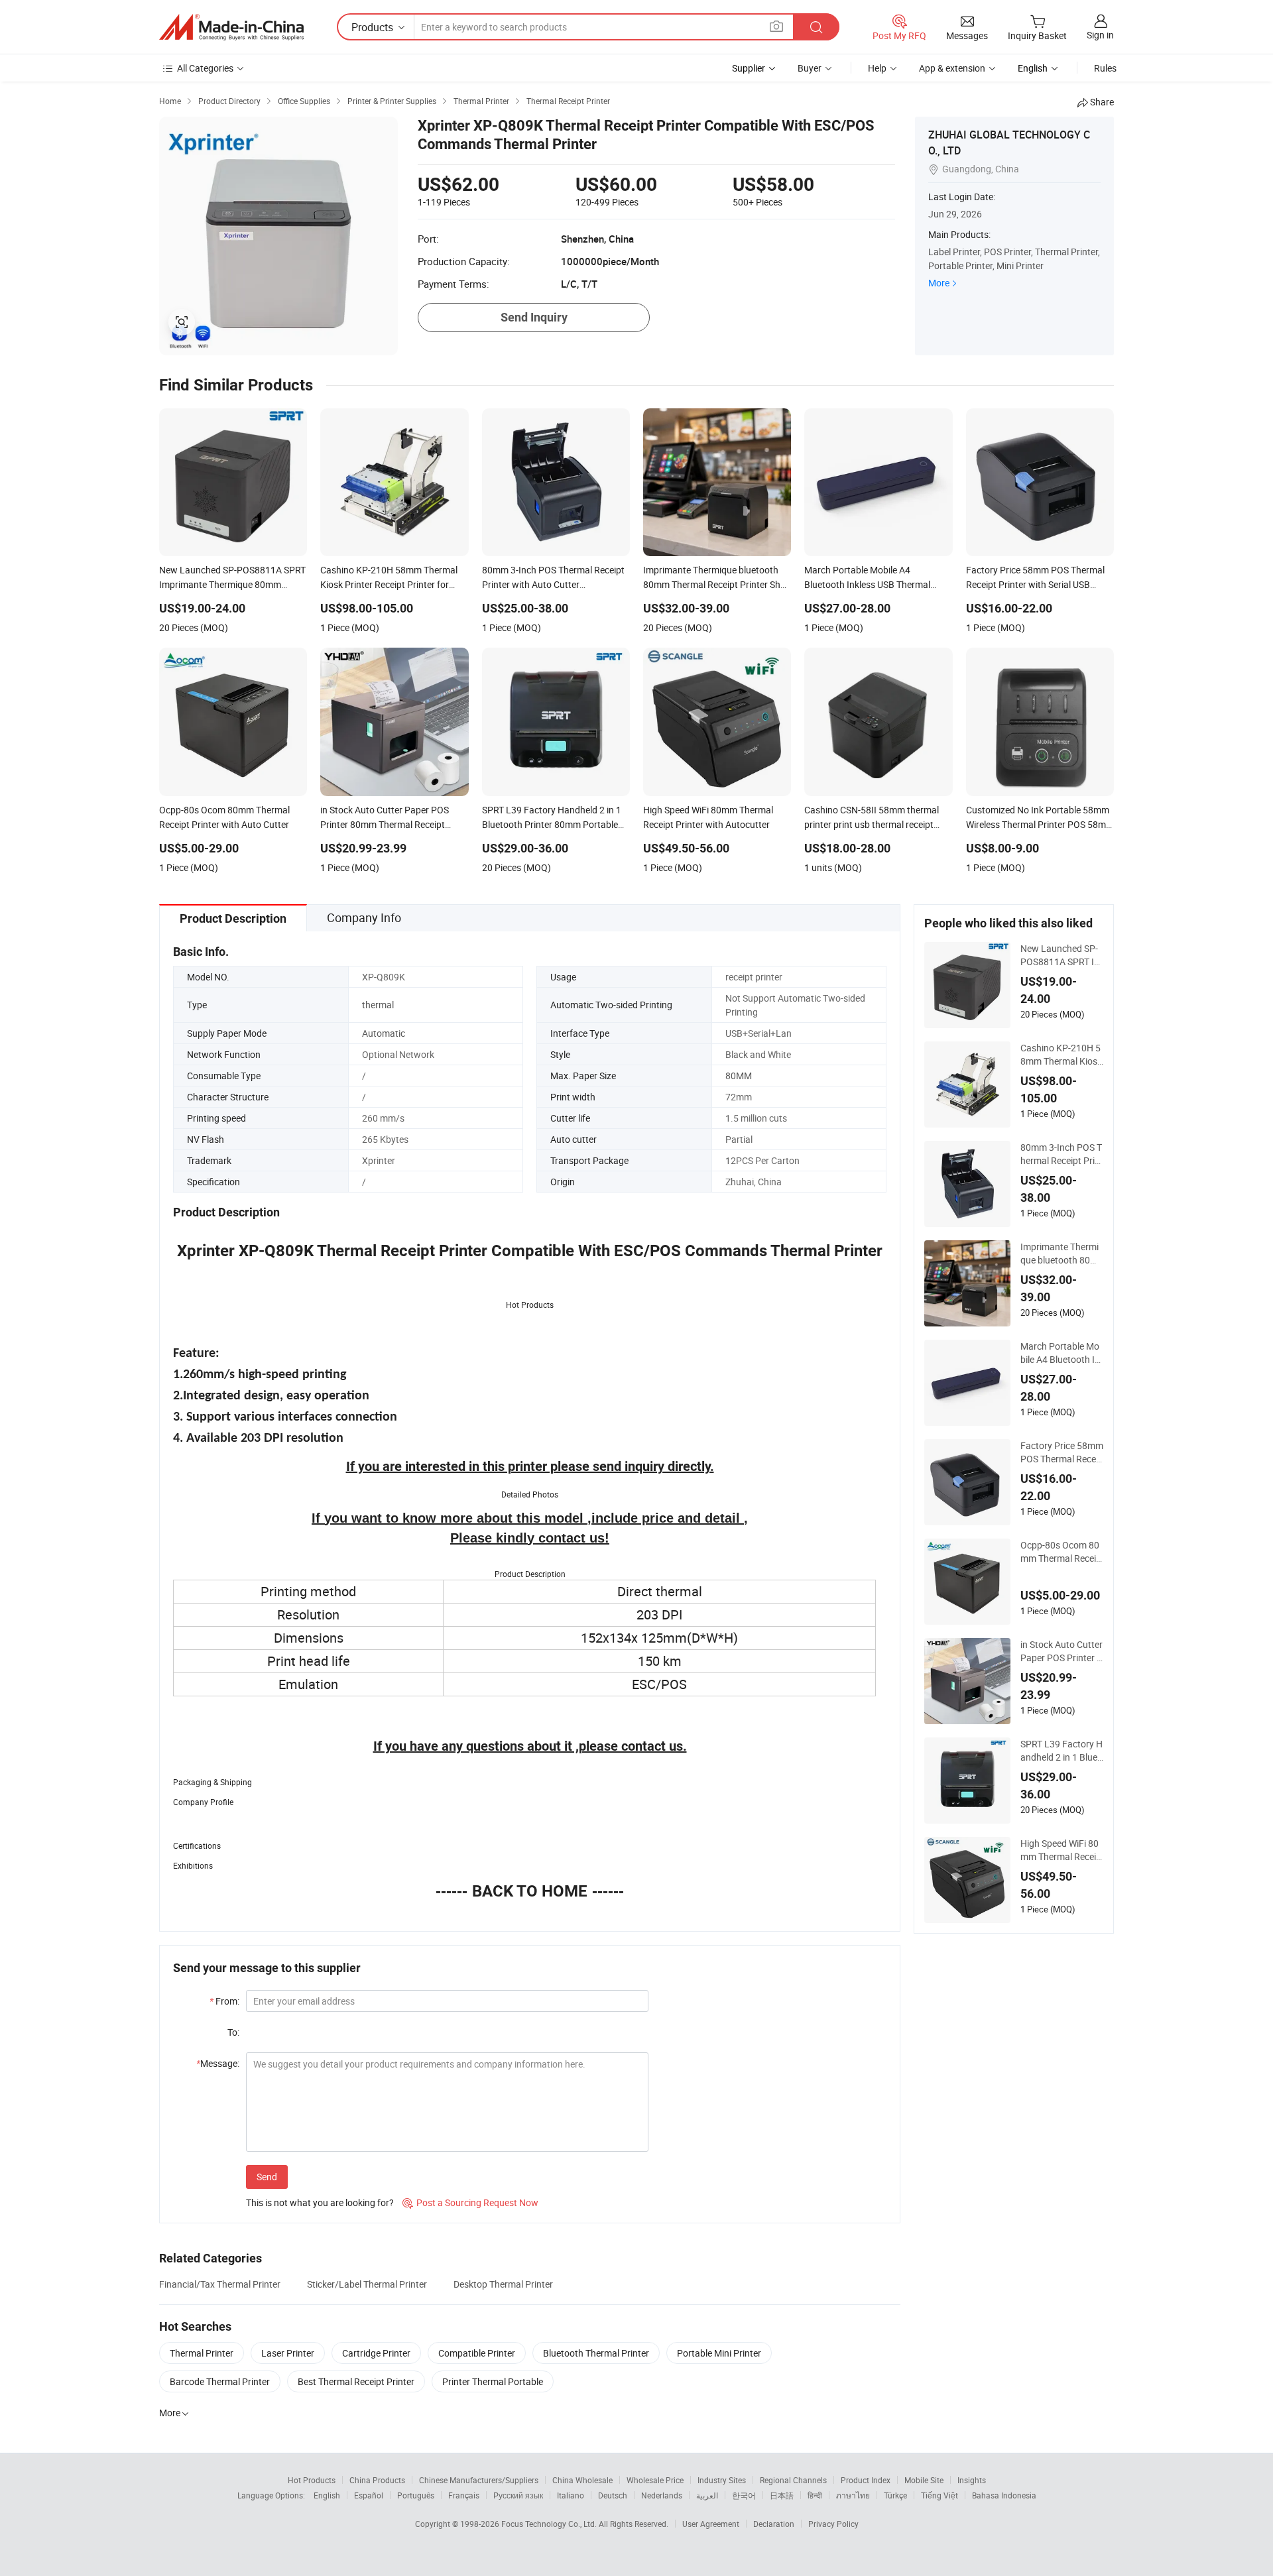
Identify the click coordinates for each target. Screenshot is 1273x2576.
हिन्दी (815, 2495)
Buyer (810, 68)
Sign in (1100, 35)
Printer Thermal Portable (493, 2381)
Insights (972, 2480)
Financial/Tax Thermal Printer (220, 2284)
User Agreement (711, 2524)
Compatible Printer (477, 2353)
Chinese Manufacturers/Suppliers (479, 2480)
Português (416, 2495)
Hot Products (312, 2480)
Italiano (571, 2495)
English (327, 2495)
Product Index (866, 2480)
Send (267, 2177)
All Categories (205, 68)
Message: (218, 2063)
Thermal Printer (202, 2353)
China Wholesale (582, 2480)
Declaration (774, 2524)
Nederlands (662, 2495)
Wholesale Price (655, 2480)
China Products (377, 2480)
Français (464, 2495)
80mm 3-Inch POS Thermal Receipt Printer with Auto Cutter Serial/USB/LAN (1062, 1154)
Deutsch (613, 2495)
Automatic (384, 1033)
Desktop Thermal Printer (503, 2284)
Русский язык (518, 2495)
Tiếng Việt (940, 2495)
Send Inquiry (534, 317)
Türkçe (895, 2495)
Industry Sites (722, 2480)
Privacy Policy (833, 2524)
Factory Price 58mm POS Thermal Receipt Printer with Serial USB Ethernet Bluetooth (1062, 1452)
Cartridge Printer (376, 2353)
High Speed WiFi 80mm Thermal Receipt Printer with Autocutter (1061, 1850)
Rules (1105, 68)
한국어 (744, 2495)
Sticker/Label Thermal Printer (367, 2284)
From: (224, 2001)
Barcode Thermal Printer (220, 2381)
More (939, 283)
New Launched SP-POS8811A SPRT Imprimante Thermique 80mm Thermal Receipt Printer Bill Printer (1062, 955)
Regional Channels (793, 2480)
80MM (739, 1076)
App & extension (952, 68)
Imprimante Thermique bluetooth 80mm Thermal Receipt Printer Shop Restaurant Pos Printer (1061, 1254)
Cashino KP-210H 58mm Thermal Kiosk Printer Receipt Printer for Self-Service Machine (1061, 1055)
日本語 (782, 2495)
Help (877, 68)
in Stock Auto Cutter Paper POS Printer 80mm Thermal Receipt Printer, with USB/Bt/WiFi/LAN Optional (1062, 1651)
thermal (378, 1005)
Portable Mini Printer (719, 2353)
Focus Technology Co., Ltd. (550, 2524)
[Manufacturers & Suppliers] (231, 27)
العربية (707, 2495)
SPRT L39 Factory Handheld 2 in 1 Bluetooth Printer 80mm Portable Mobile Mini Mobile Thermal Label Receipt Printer (1061, 1751)
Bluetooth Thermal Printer (596, 2353)
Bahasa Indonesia (1004, 2495)
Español (369, 2495)
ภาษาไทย (853, 2495)
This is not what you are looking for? (320, 2202)
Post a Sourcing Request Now (470, 2202)
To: (233, 2032)
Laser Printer (288, 2353)
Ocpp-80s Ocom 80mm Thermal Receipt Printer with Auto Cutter (1062, 1552)
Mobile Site (924, 2480)
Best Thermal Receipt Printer (356, 2381)
